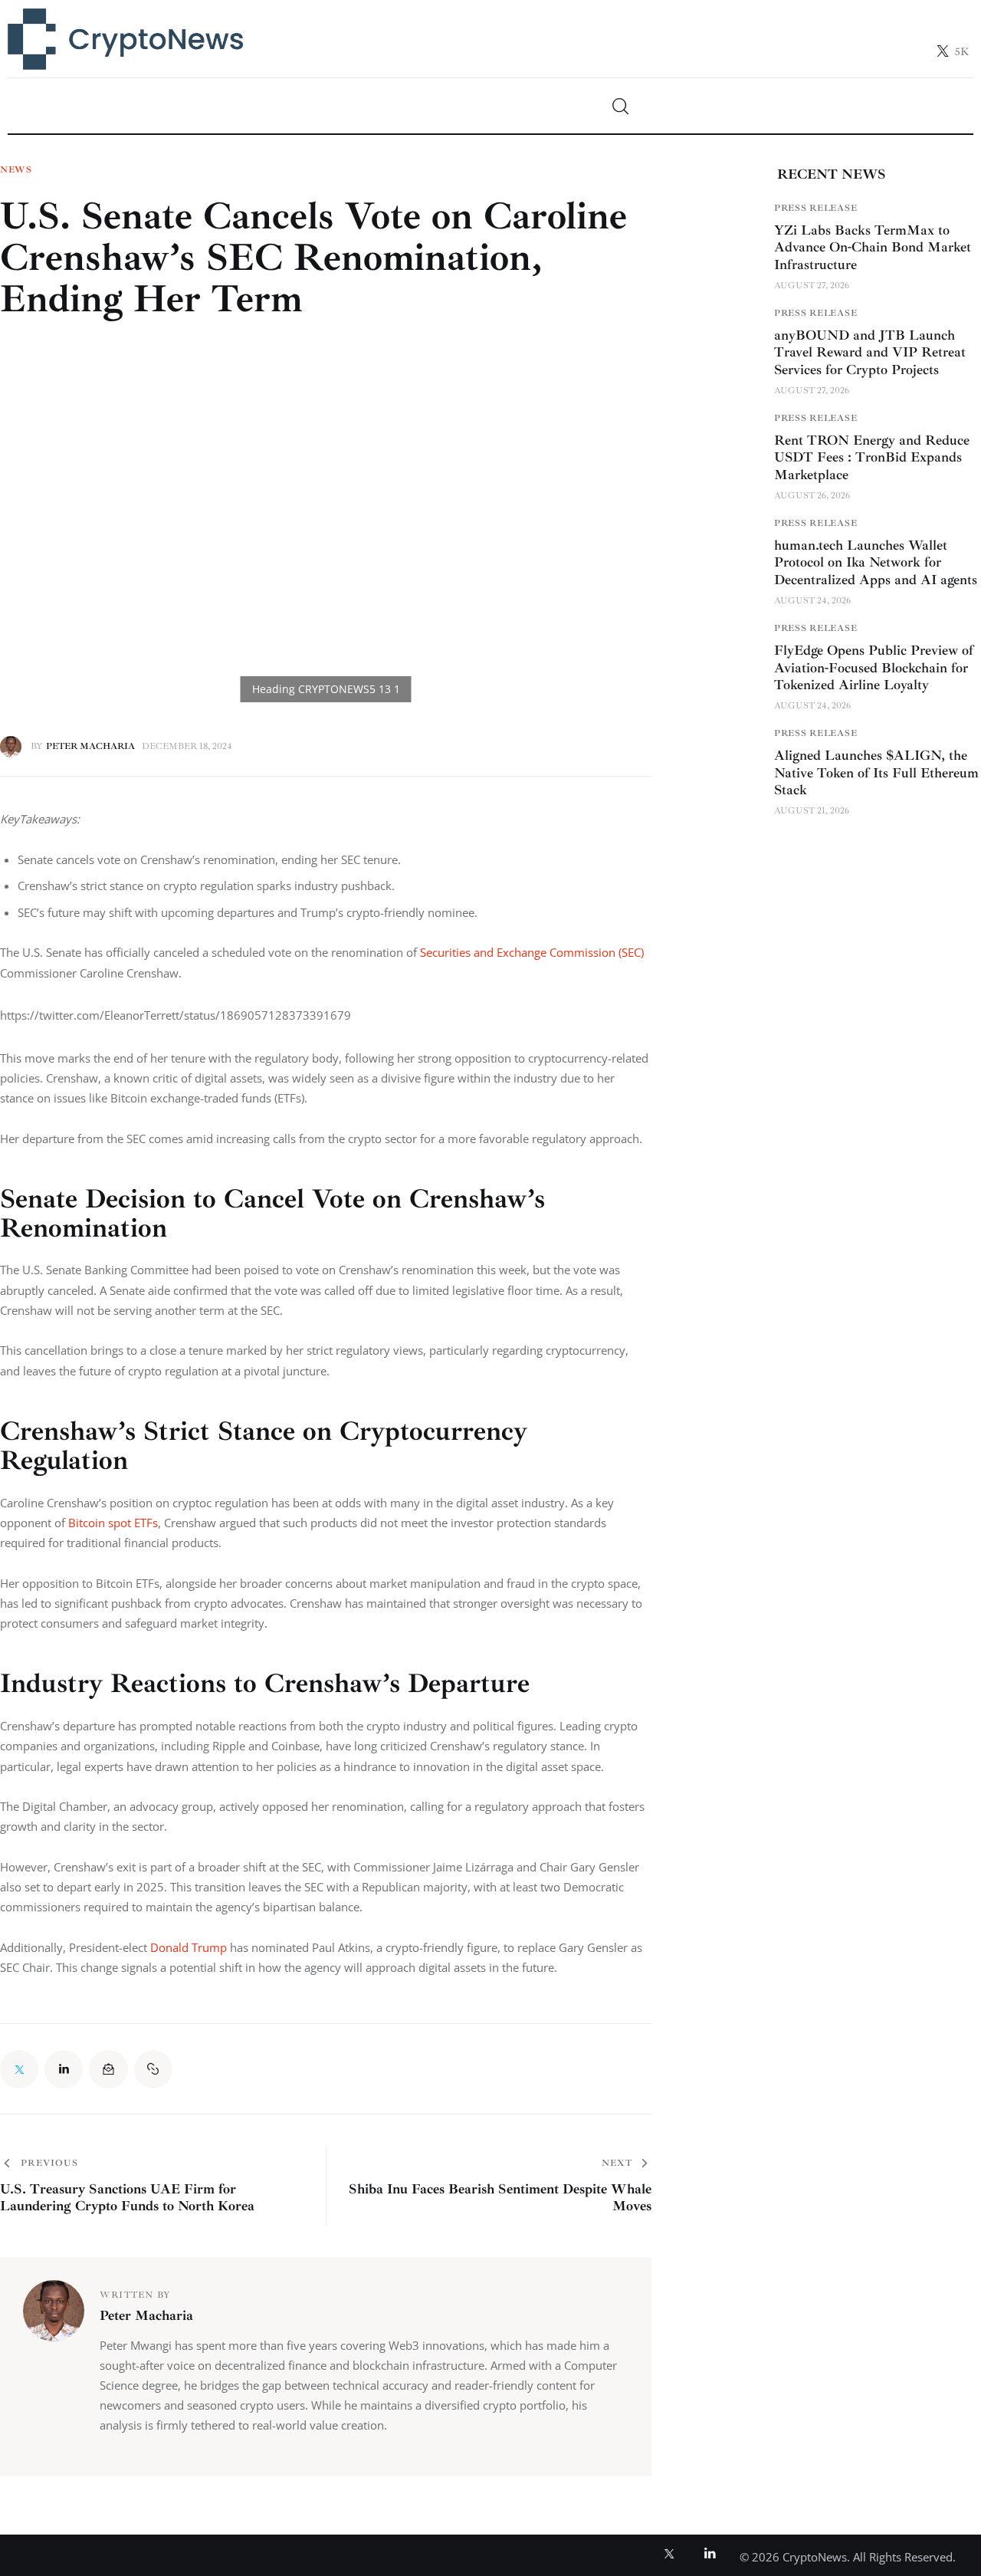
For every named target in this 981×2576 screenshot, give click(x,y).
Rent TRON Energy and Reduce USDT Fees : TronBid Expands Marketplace (872, 457)
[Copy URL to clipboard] (153, 2069)
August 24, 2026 (812, 601)
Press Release (815, 207)
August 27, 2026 (812, 285)
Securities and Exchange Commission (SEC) (532, 952)
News (16, 170)
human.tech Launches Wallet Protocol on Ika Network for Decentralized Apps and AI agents (876, 562)
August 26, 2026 (812, 496)
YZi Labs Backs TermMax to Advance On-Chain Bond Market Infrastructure (873, 246)
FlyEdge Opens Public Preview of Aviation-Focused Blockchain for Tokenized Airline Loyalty (874, 667)
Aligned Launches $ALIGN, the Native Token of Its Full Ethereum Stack (876, 772)
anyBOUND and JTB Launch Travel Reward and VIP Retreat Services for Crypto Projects (870, 352)
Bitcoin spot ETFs (113, 1523)
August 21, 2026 (812, 811)
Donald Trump (189, 1947)
